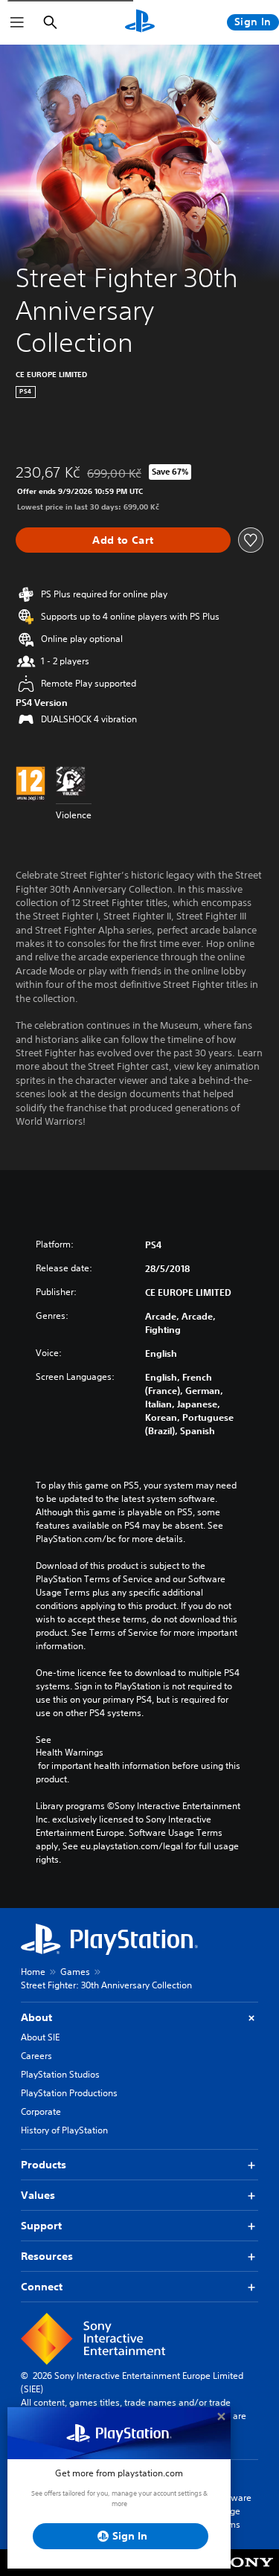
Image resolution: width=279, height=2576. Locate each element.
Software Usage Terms (233, 2511)
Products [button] (44, 2165)
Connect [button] (42, 2287)
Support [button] (41, 2226)
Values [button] (38, 2195)
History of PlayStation (64, 2130)
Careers (36, 2056)
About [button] (36, 2017)
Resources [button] (47, 2256)
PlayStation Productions (69, 2093)
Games (75, 1972)
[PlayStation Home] (140, 22)
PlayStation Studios (60, 2074)
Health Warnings (70, 1753)
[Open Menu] (17, 22)
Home (33, 1972)
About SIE (40, 2037)
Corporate (41, 2111)
